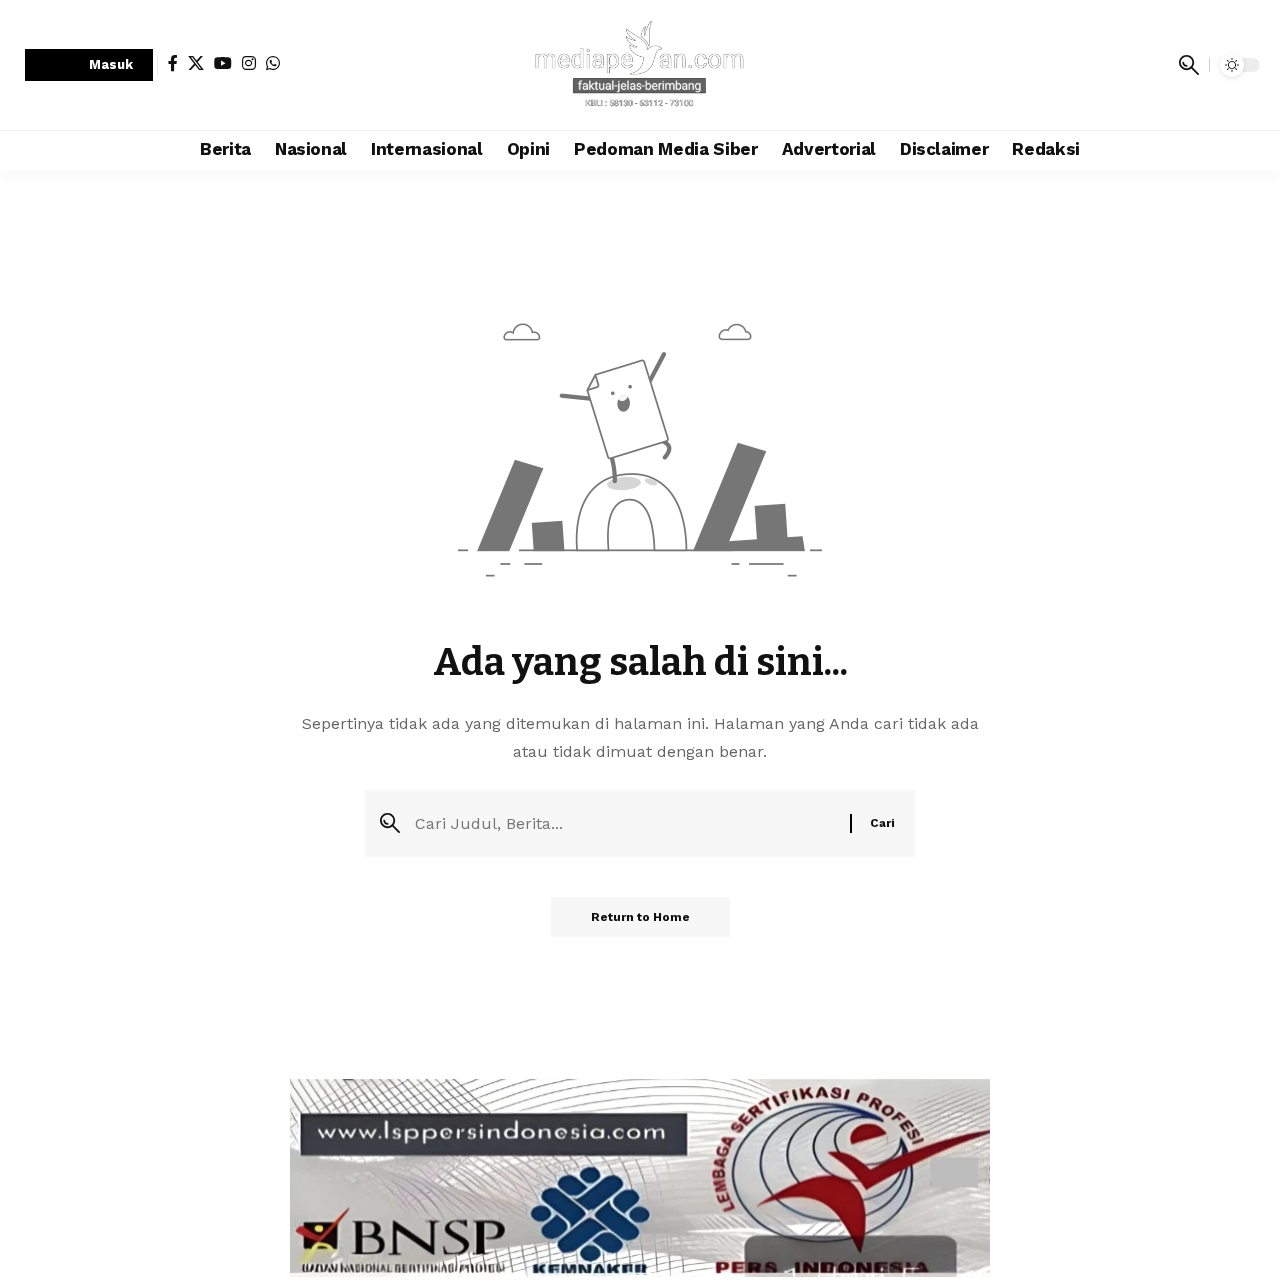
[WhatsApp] (273, 63)
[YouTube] (223, 63)
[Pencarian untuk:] (625, 823)
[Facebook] (173, 63)
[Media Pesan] (640, 65)
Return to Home (640, 917)
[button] (89, 65)
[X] (196, 63)
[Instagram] (249, 63)
